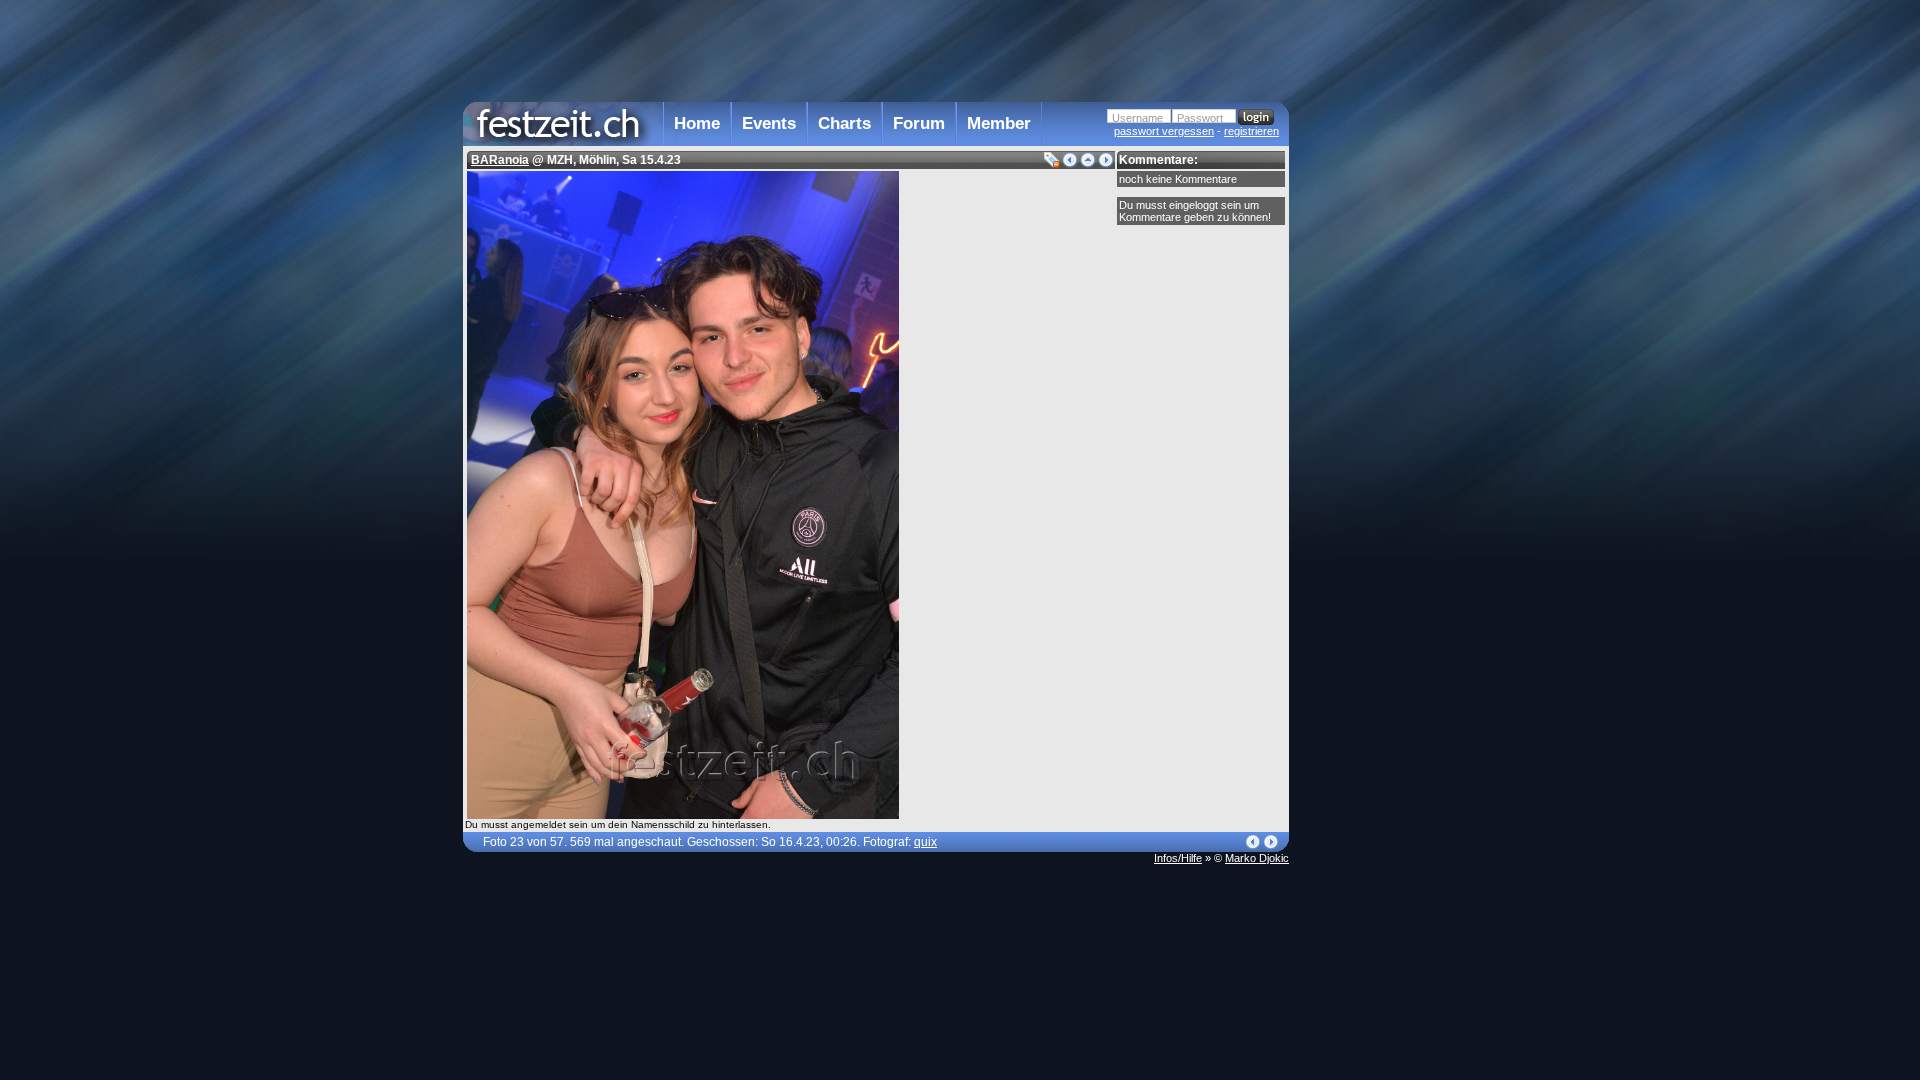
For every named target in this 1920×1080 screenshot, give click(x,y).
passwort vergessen (1164, 131)
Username (1137, 118)
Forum (919, 123)
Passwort (1200, 118)
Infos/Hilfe (1178, 858)
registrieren (1251, 131)
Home (697, 123)
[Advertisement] (1377, 403)
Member (999, 123)
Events (769, 123)
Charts (844, 123)
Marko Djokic (1257, 858)
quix (925, 842)
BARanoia (500, 160)
